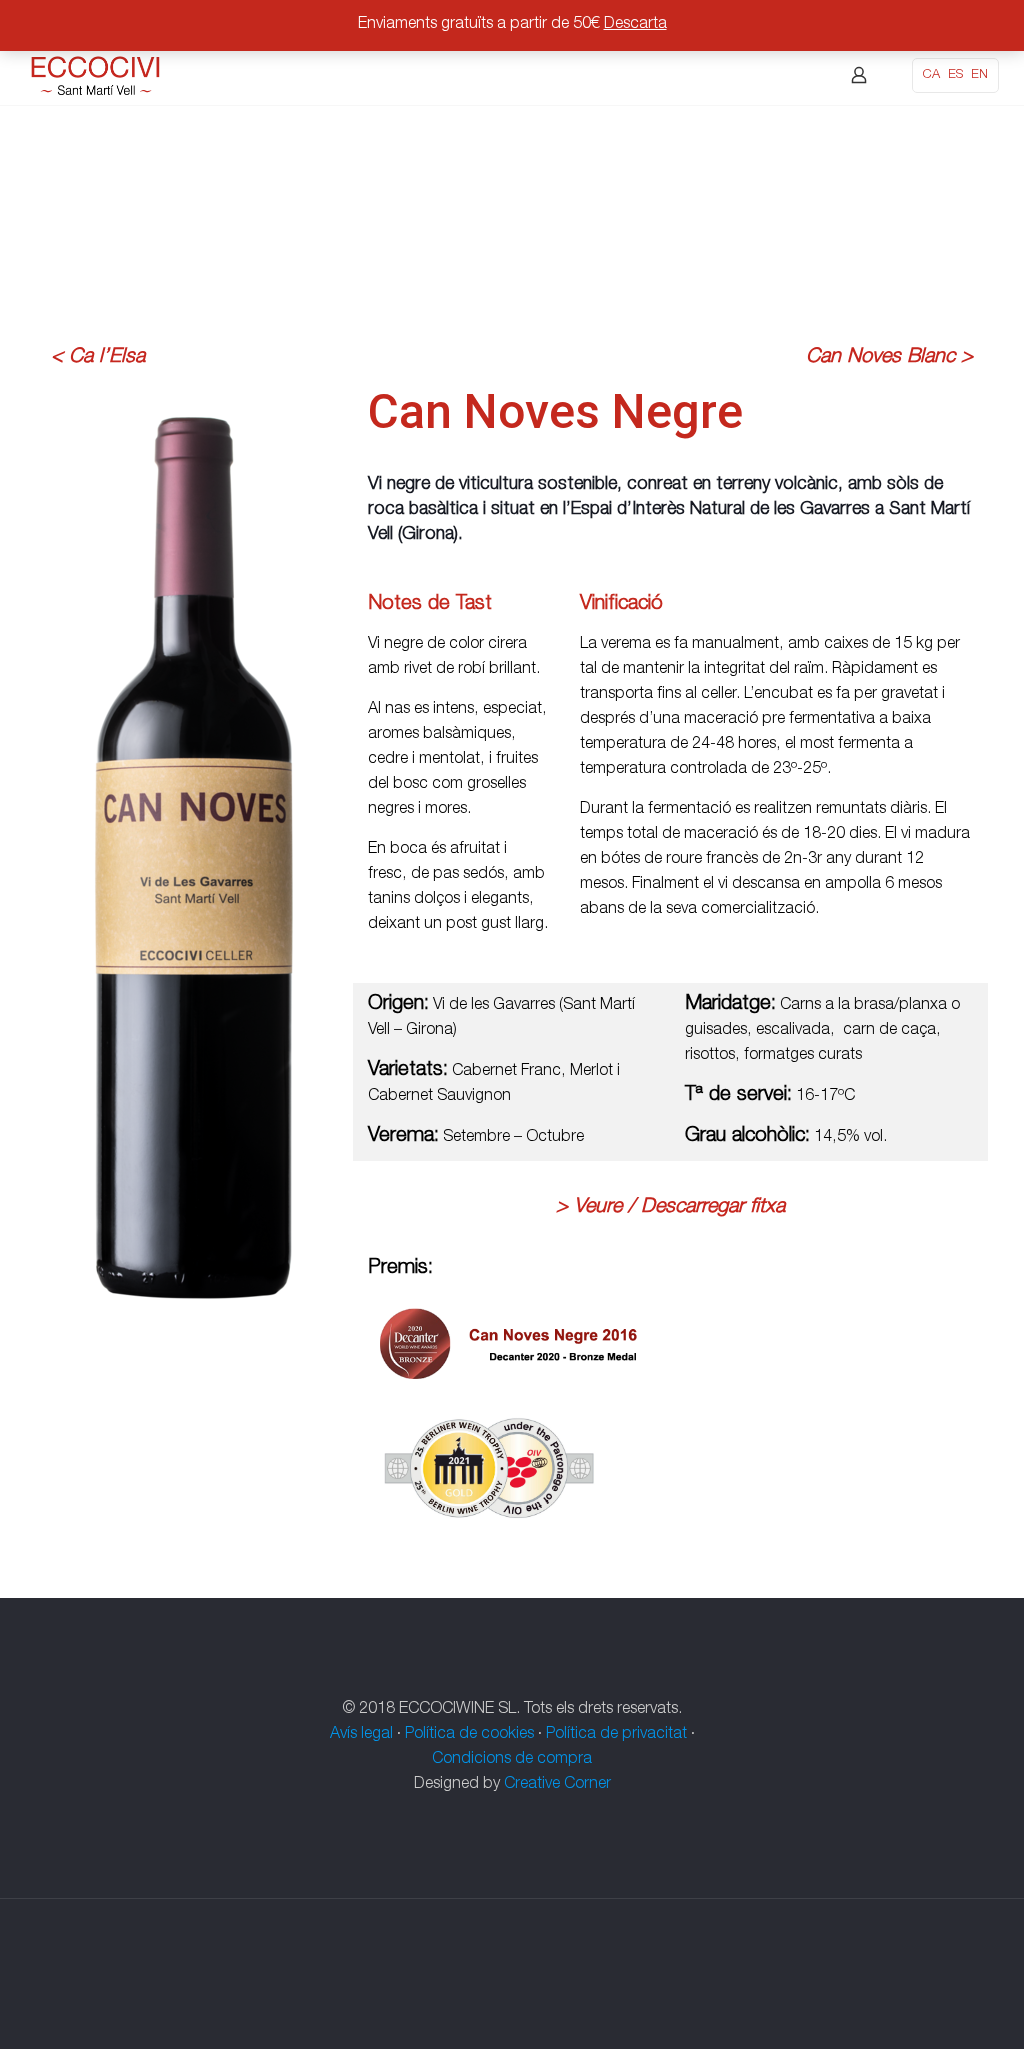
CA (931, 75)
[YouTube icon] (522, 1975)
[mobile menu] (789, 75)
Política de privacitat (616, 1735)
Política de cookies (469, 1735)
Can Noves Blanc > (889, 358)
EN (979, 75)
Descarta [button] (635, 25)
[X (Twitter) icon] (501, 1975)
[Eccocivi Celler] (96, 75)
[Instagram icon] (543, 1975)
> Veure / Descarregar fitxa (670, 1208)
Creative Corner (557, 1785)
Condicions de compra (512, 1760)
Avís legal (361, 1735)
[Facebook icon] (480, 1975)
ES (955, 75)
